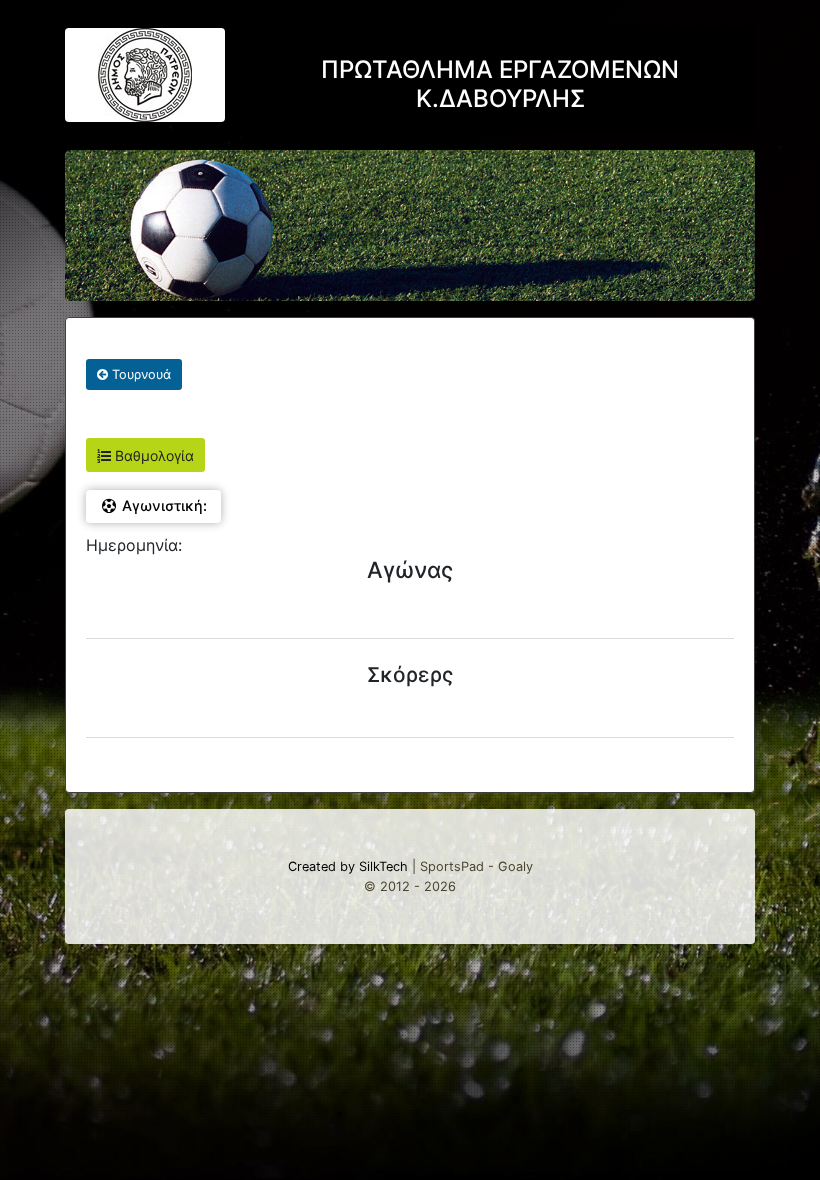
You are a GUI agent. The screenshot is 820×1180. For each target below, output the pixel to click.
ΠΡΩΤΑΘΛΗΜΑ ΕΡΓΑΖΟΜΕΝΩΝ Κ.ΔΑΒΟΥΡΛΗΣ (500, 84)
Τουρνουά (139, 374)
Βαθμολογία (152, 455)
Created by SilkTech (348, 866)
